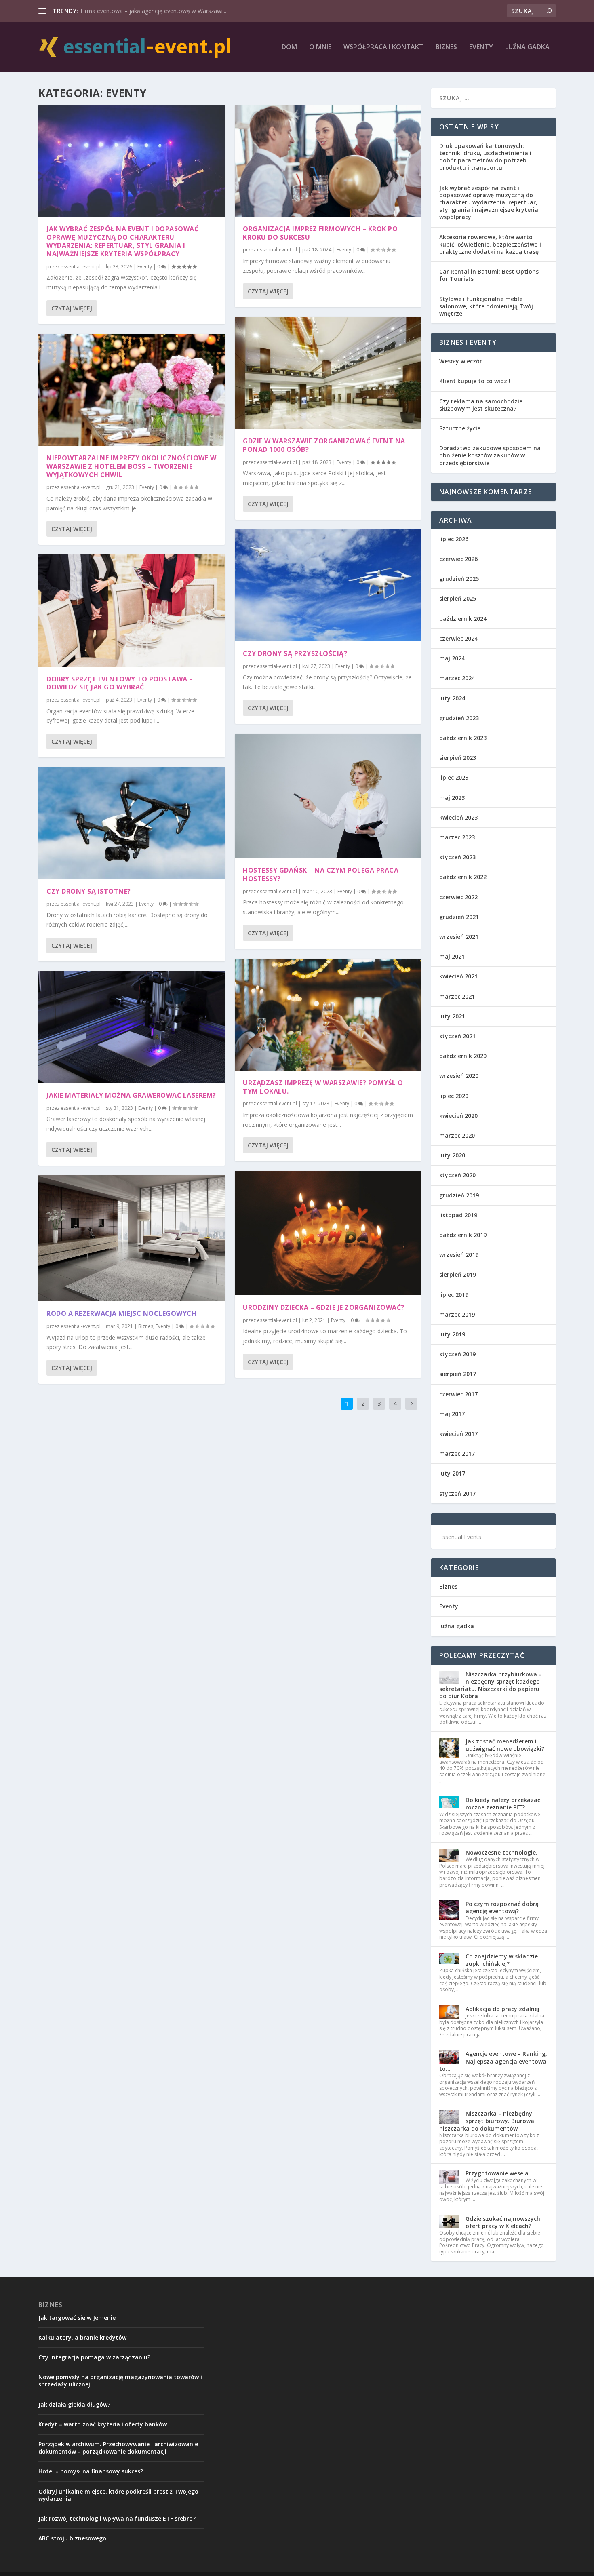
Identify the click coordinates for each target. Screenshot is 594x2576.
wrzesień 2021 (459, 937)
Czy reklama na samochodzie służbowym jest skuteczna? (481, 405)
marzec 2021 (457, 996)
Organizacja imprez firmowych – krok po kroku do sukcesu (320, 233)
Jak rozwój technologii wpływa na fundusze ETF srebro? (117, 2518)
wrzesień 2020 (459, 1076)
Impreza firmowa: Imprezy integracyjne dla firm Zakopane (156, 11)
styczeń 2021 (457, 1036)
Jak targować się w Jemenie (77, 2318)
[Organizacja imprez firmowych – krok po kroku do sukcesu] (328, 161)
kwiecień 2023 (458, 817)
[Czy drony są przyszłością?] (328, 585)
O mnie (320, 47)
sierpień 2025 (458, 598)
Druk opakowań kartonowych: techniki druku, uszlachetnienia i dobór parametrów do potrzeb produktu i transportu (485, 157)
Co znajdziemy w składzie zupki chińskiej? (502, 1960)
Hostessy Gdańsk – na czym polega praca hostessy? (321, 874)
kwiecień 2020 (458, 1116)
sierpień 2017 (458, 1374)
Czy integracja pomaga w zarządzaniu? (94, 2357)
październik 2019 (463, 1235)
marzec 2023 (457, 837)
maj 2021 (452, 956)
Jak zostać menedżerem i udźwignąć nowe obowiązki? (505, 1745)
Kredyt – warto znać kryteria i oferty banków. (103, 2424)
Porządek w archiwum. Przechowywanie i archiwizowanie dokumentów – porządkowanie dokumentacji (118, 2448)
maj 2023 (452, 798)
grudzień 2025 (459, 579)
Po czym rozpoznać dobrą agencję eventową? (502, 1907)
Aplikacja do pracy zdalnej (502, 2009)
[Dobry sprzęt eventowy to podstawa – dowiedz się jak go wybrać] (132, 610)
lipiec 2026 (454, 539)
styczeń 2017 (457, 1494)
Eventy (481, 47)
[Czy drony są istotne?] (132, 823)
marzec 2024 (457, 678)
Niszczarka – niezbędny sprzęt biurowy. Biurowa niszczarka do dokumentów (487, 2121)
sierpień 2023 (458, 758)
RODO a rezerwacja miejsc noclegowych (121, 1313)
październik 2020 (463, 1056)
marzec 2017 (457, 1453)
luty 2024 (452, 698)
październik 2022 (463, 877)
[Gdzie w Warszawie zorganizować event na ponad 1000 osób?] (328, 373)
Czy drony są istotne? (89, 891)
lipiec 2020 (454, 1096)
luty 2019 (452, 1334)
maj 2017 (452, 1414)
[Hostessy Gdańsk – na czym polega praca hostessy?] (328, 796)
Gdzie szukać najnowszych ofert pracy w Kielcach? (503, 2222)
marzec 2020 (457, 1135)
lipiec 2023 (454, 777)
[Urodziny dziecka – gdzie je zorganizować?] (328, 1233)
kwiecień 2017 (458, 1434)
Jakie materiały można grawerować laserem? (131, 1095)
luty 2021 (452, 1016)
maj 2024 (452, 658)
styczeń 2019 (457, 1354)
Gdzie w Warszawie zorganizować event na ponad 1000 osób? (324, 445)
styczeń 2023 (457, 857)
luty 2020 (452, 1155)
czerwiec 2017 (458, 1394)
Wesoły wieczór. (461, 361)
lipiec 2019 (454, 1295)
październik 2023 (463, 738)
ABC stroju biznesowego (72, 2538)
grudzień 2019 (459, 1195)
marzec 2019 (457, 1314)
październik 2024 (463, 619)
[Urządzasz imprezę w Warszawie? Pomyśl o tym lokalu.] (328, 1015)
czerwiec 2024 (458, 638)
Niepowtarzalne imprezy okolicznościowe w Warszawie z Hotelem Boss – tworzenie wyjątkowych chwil (131, 466)
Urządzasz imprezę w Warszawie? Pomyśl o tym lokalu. (323, 1087)
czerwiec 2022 (458, 897)
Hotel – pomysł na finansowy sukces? (91, 2471)
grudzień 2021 (459, 917)
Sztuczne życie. (461, 428)
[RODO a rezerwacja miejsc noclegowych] (132, 1238)
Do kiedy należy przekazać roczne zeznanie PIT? (503, 1803)
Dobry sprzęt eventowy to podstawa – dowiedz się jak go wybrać (120, 683)
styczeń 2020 (457, 1175)
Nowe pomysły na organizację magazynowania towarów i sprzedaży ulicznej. (120, 2381)
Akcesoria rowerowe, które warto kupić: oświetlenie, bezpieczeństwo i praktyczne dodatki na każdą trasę (490, 244)
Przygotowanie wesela (497, 2173)
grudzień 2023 (459, 718)
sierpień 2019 (458, 1274)
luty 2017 (452, 1473)
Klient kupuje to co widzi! (475, 381)
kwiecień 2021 (458, 976)
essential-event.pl (81, 267)
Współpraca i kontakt (383, 47)
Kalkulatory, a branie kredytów (82, 2337)
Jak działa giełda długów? (74, 2404)
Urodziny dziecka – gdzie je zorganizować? (324, 1307)
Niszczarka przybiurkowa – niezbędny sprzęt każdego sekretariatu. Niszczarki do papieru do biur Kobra (491, 1685)
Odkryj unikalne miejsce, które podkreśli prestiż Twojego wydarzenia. (118, 2495)
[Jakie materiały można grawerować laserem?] (132, 1027)
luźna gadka (527, 47)
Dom (289, 47)
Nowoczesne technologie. (501, 1852)
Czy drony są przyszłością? (295, 653)
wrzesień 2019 (459, 1255)
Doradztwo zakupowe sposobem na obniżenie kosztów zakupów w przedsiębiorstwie (490, 455)
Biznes (446, 47)
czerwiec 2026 (458, 559)
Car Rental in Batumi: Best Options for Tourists (489, 275)
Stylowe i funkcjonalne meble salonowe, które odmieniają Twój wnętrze (486, 306)
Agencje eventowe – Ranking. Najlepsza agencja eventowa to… (493, 2061)
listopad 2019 (458, 1215)
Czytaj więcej (72, 308)
